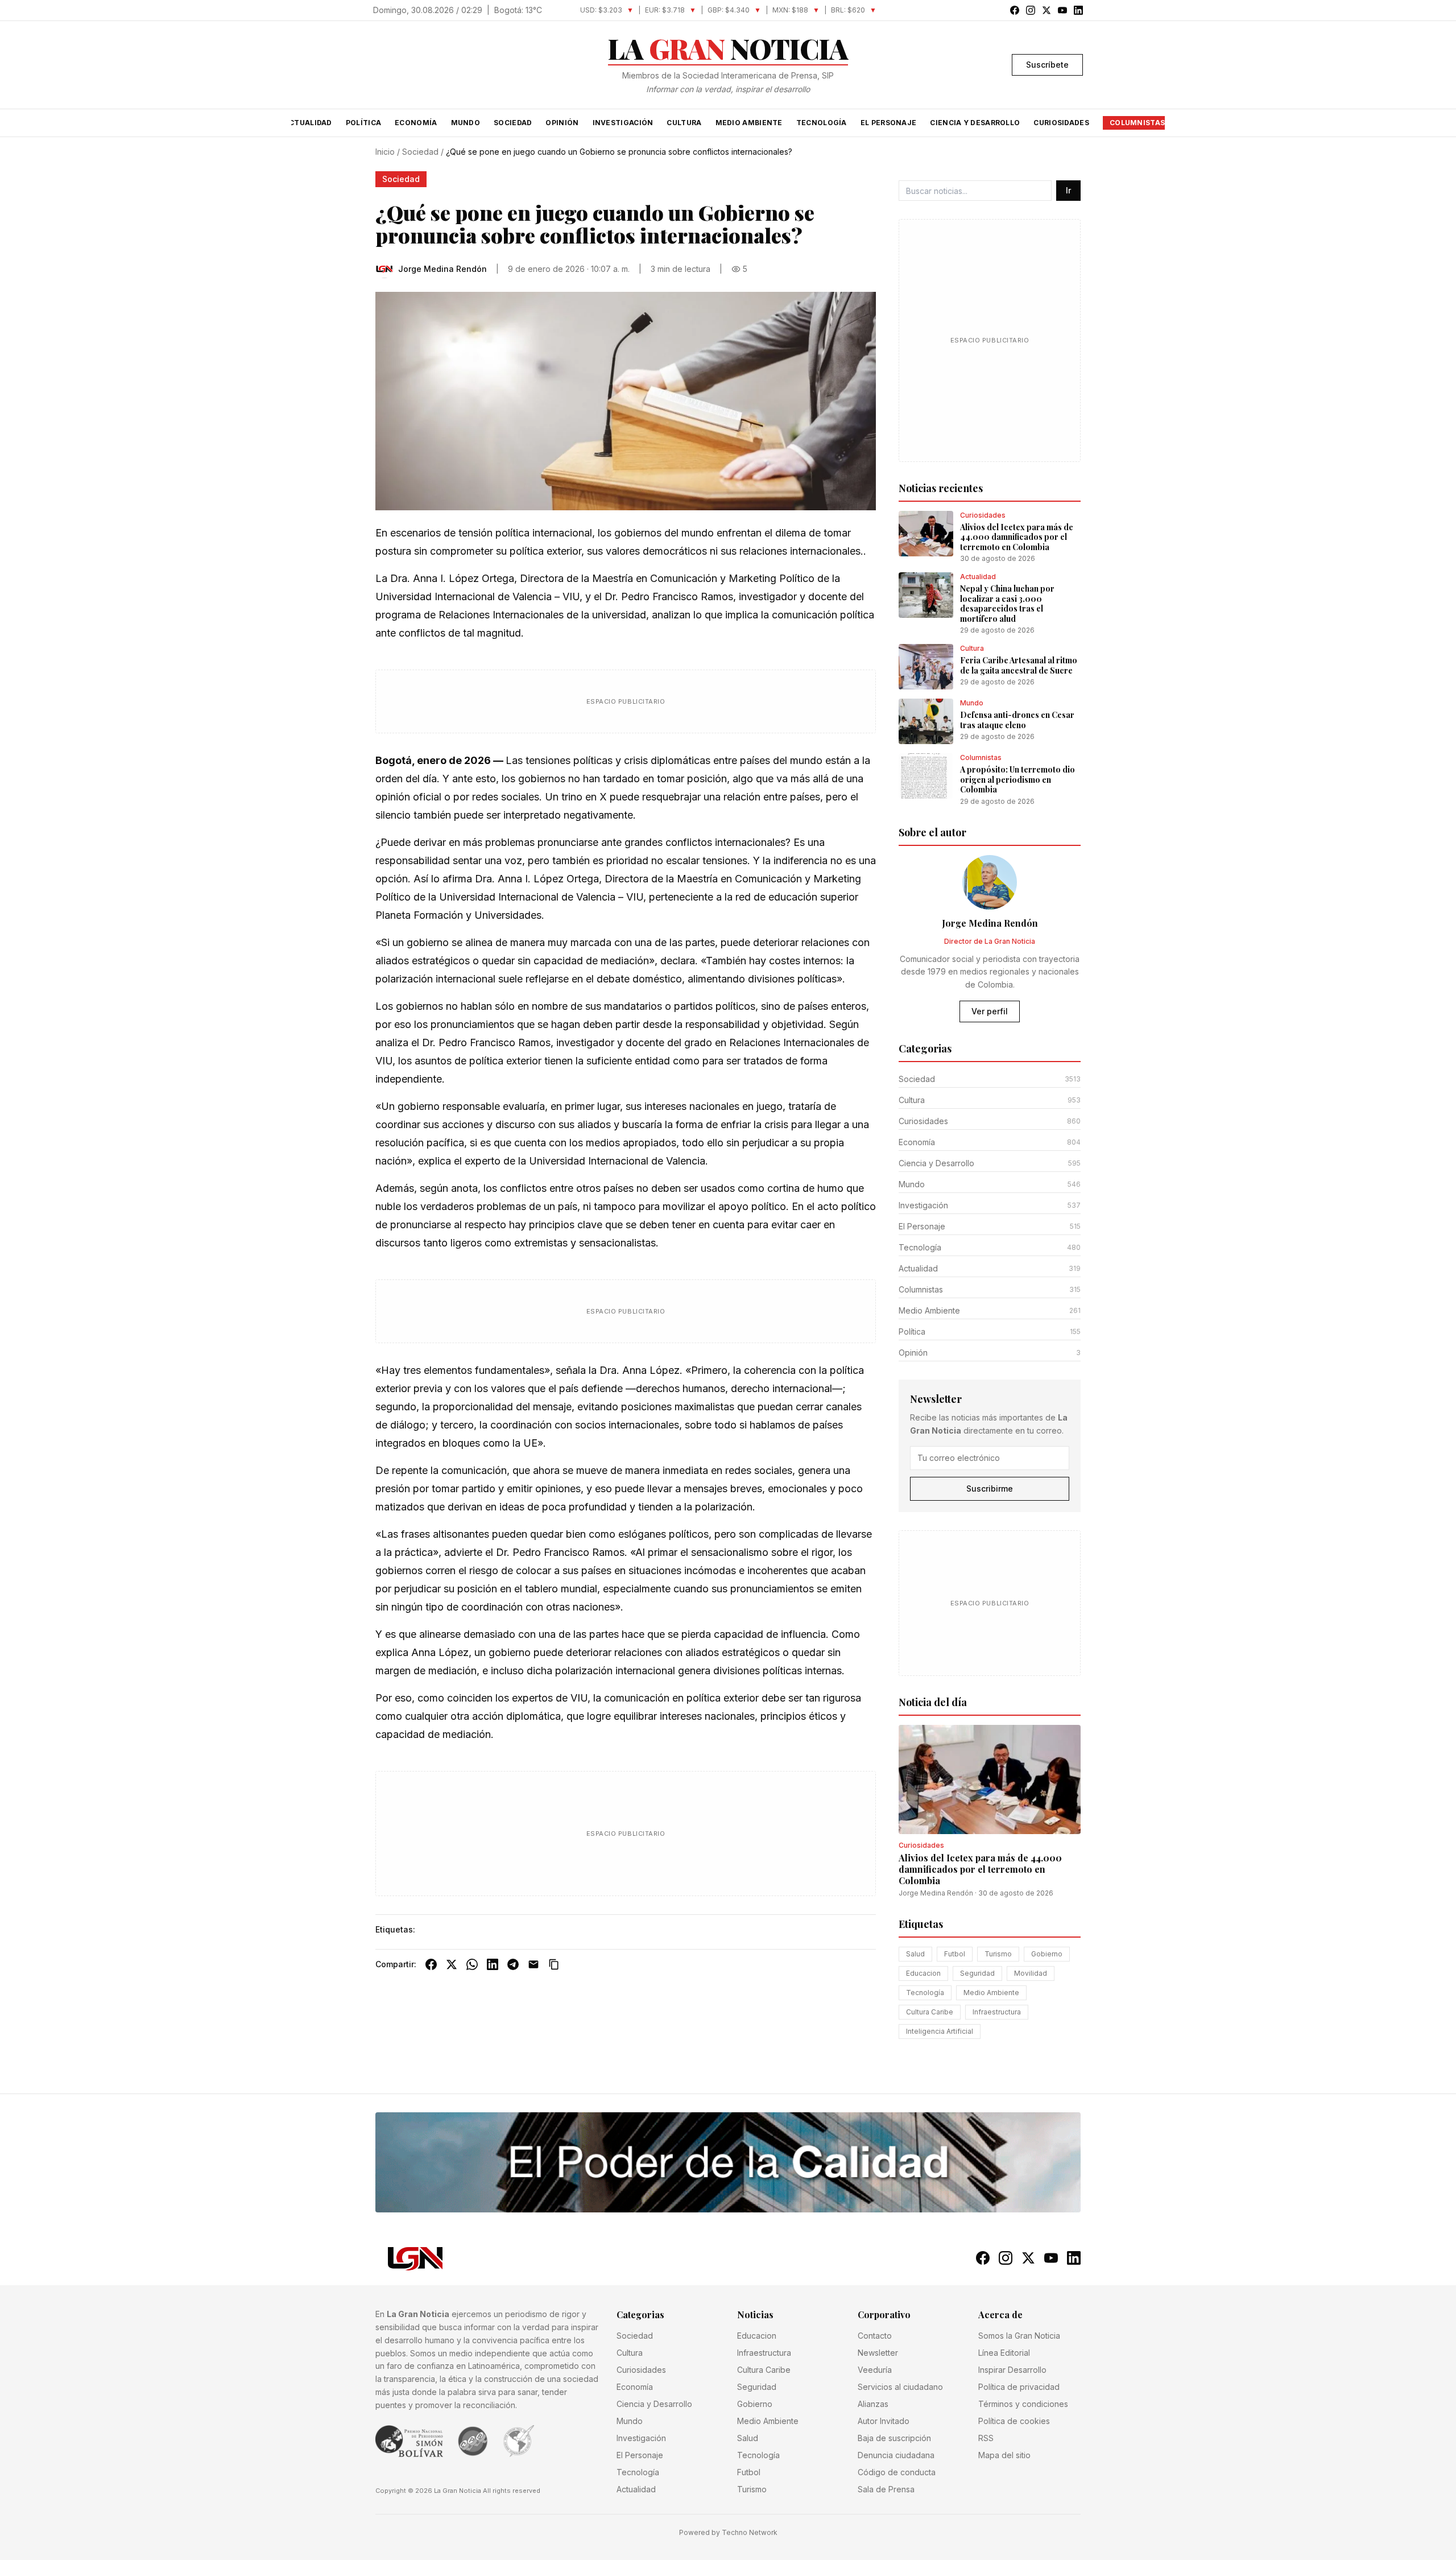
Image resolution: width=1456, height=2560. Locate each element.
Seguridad (977, 1973)
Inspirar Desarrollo (1012, 2370)
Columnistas (1137, 123)
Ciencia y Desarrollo (975, 123)
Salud (915, 1954)
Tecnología (822, 123)
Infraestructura (997, 2012)
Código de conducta (897, 2472)
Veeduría (875, 2370)
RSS (986, 2438)
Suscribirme (990, 1488)
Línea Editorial (1004, 2353)
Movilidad (1031, 1973)
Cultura (684, 123)
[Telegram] (513, 1964)
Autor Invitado (884, 2421)
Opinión (562, 123)
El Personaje (889, 123)
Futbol (955, 1954)
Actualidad (308, 123)
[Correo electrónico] (533, 1964)
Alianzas (873, 2404)
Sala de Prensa (886, 2489)
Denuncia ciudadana (896, 2455)
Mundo (466, 123)
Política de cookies (1014, 2421)
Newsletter (878, 2353)
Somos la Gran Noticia (1019, 2336)
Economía (416, 123)
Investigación (623, 123)
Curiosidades (1061, 123)
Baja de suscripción (894, 2438)
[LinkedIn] (493, 1964)
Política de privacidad (1019, 2387)
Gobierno (1047, 1954)
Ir (1068, 190)
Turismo (998, 1954)
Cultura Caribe (930, 2012)
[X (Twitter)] (452, 1964)
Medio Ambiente (749, 123)
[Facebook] (431, 1964)
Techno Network (750, 2532)
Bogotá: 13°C (518, 10)
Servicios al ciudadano (900, 2387)
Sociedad (513, 123)
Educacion (923, 1973)
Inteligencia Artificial (940, 2031)
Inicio (385, 152)
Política (363, 123)
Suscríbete (1047, 65)
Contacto (875, 2336)
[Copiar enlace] (554, 1964)
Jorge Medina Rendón (936, 1893)
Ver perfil (990, 1011)
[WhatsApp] (472, 1964)
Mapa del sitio (1004, 2455)
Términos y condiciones (1023, 2404)
